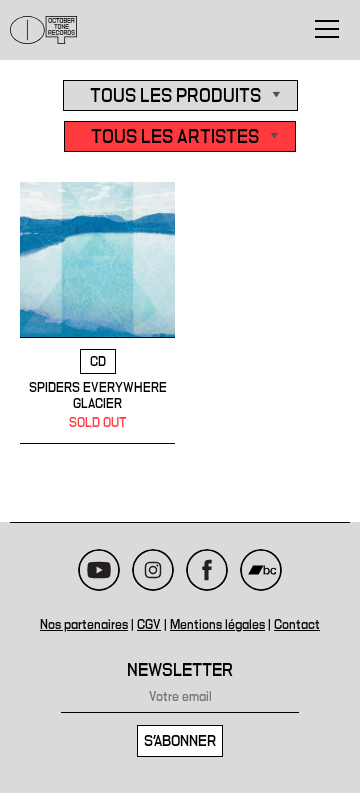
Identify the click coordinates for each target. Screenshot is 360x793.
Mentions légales (217, 625)
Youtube (99, 570)
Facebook (207, 570)
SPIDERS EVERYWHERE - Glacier (97, 313)
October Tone (44, 30)
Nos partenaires (84, 625)
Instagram (153, 570)
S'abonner (180, 741)
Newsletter (180, 670)
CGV (149, 625)
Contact (297, 625)
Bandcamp (261, 570)
